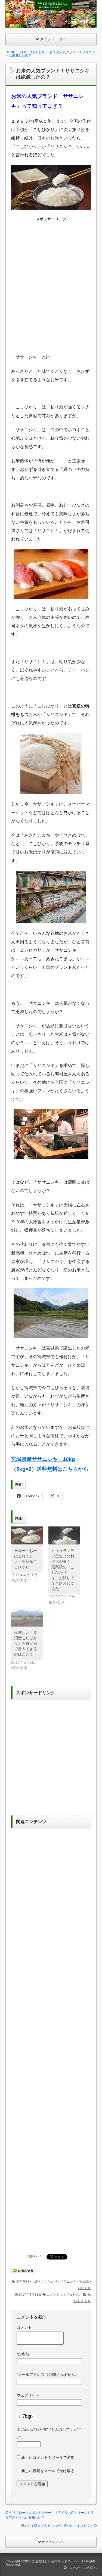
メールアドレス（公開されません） (48, 2375)
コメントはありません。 (64, 2295)
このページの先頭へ (81, 2568)
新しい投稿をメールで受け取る (48, 2471)
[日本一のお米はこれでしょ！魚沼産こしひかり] (27, 1536)
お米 (35, 2282)
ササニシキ (68, 2282)
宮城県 (84, 2282)
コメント (24, 2327)
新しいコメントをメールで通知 (48, 2457)
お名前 (23, 2354)
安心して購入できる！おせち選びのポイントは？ (57, 2526)
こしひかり (49, 2282)
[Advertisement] (51, 289)
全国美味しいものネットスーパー (56, 2561)
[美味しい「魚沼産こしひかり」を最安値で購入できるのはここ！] (27, 1617)
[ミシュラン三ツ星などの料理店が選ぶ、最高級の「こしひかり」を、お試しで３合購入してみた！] (64, 1536)
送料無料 (23, 2282)
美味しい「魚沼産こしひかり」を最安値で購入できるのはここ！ (26, 1643)
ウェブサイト (28, 2395)
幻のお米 (84, 2288)
